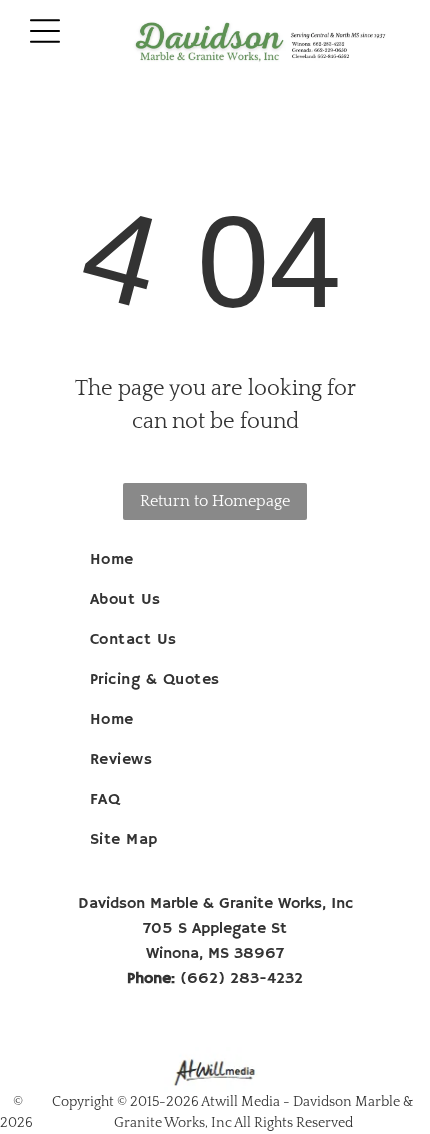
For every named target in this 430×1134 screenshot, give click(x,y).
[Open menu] (45, 31)
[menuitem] (215, 560)
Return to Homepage (215, 501)
